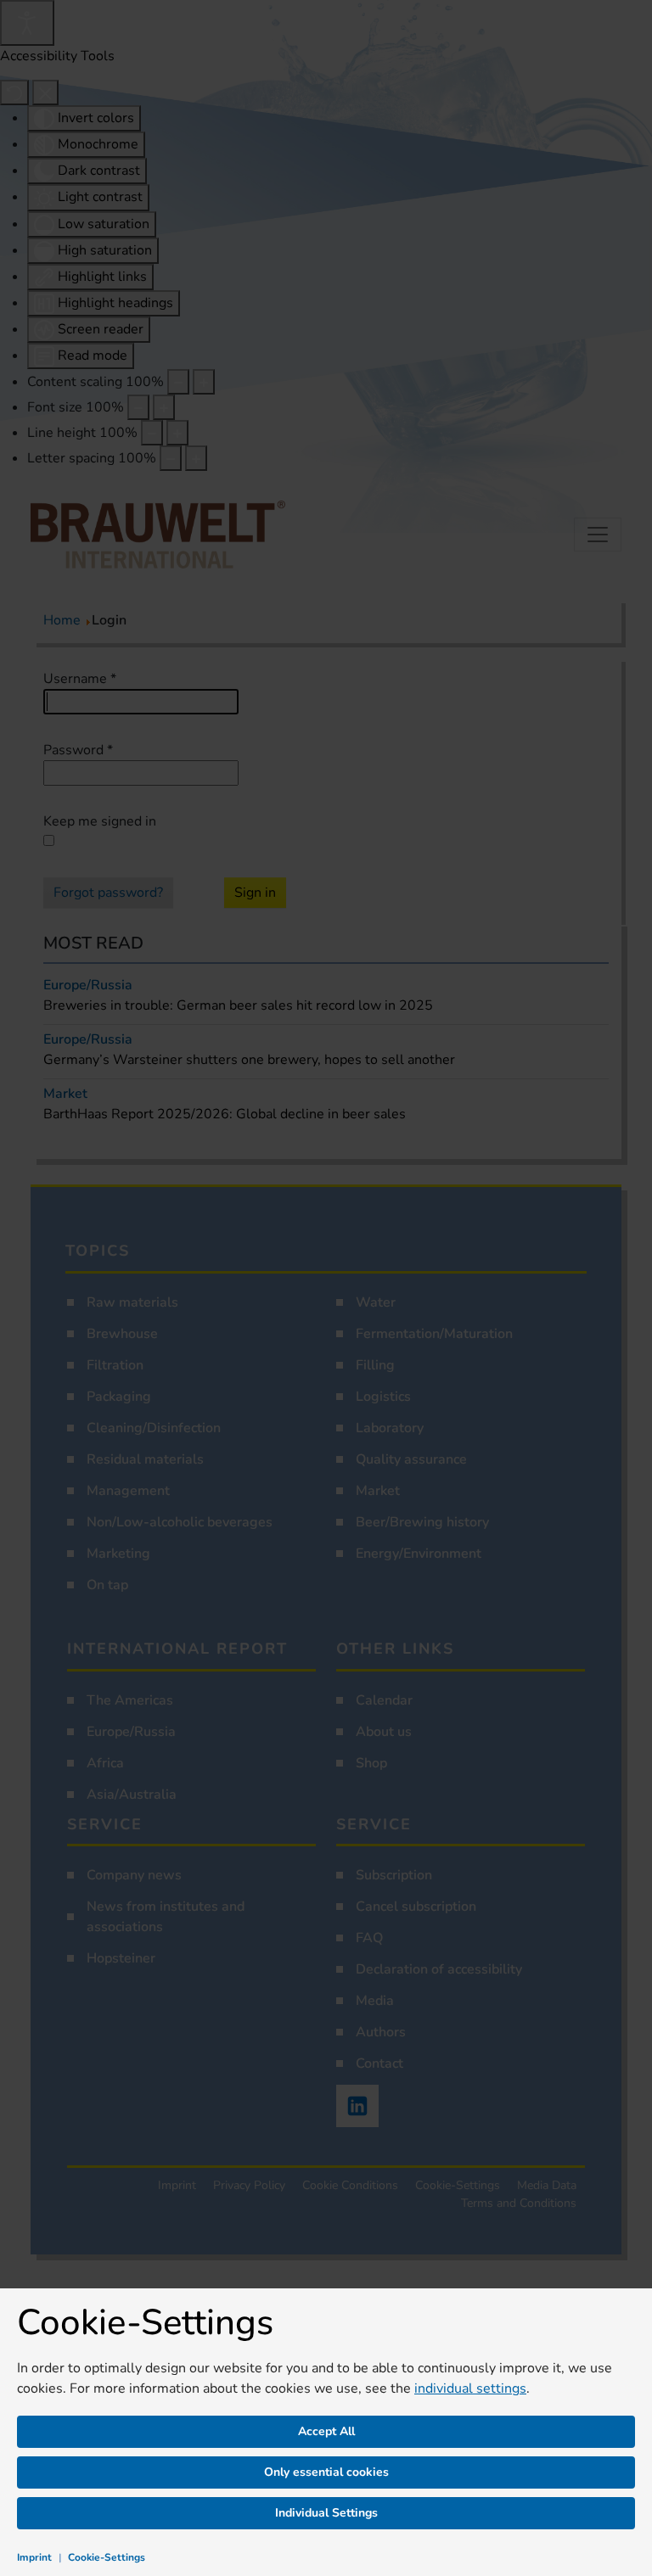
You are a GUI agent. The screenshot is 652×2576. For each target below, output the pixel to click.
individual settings (470, 2388)
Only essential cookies (326, 2472)
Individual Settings (326, 2513)
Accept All (326, 2431)
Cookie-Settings (107, 2557)
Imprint (34, 2557)
